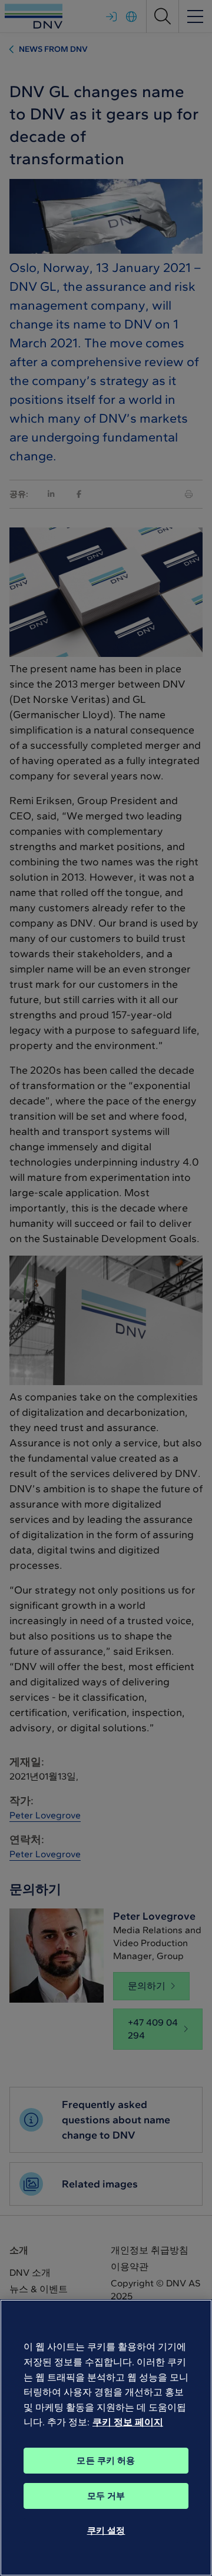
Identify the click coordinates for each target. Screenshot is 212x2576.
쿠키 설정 (106, 2531)
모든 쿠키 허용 (106, 2461)
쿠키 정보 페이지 (128, 2422)
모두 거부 (106, 2496)
